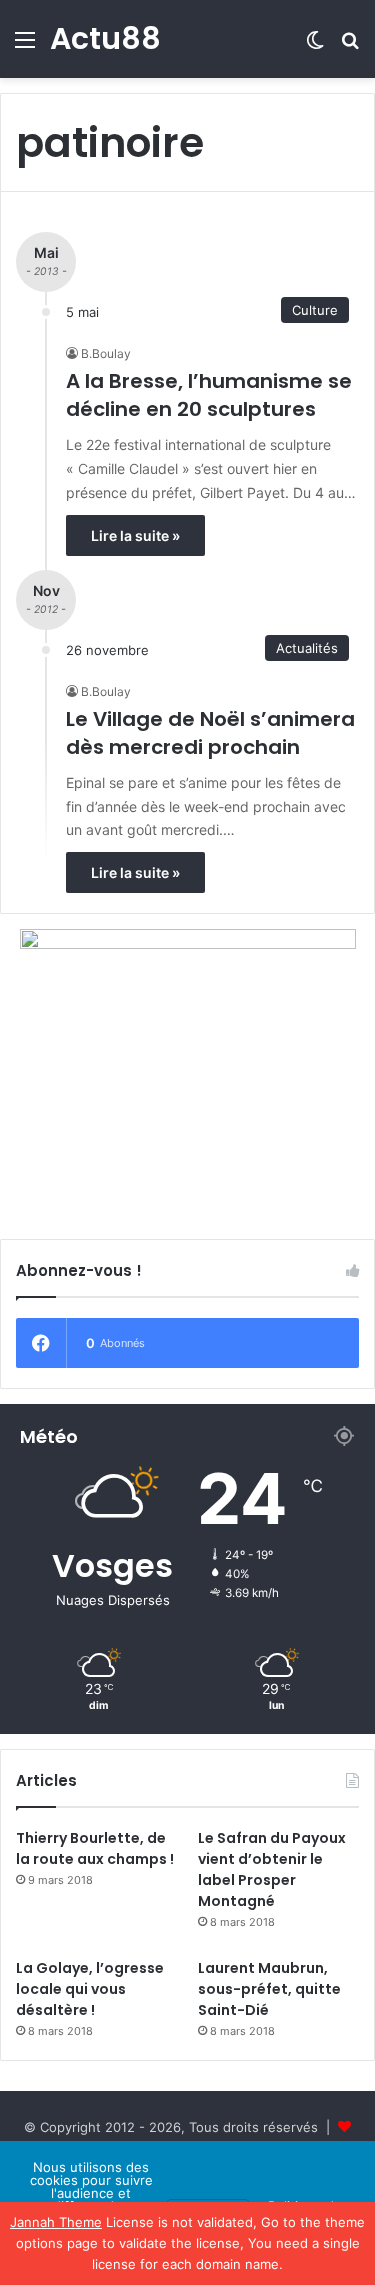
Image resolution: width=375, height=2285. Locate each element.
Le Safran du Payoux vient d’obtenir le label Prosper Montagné (272, 1869)
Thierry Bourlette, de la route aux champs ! (95, 1848)
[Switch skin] (315, 46)
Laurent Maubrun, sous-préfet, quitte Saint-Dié (269, 1989)
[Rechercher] (350, 46)
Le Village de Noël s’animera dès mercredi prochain (210, 733)
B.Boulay (106, 353)
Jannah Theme (56, 2222)
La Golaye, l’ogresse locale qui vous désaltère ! (90, 1989)
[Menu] (25, 46)
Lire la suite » (135, 535)
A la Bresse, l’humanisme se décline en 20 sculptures (209, 395)
